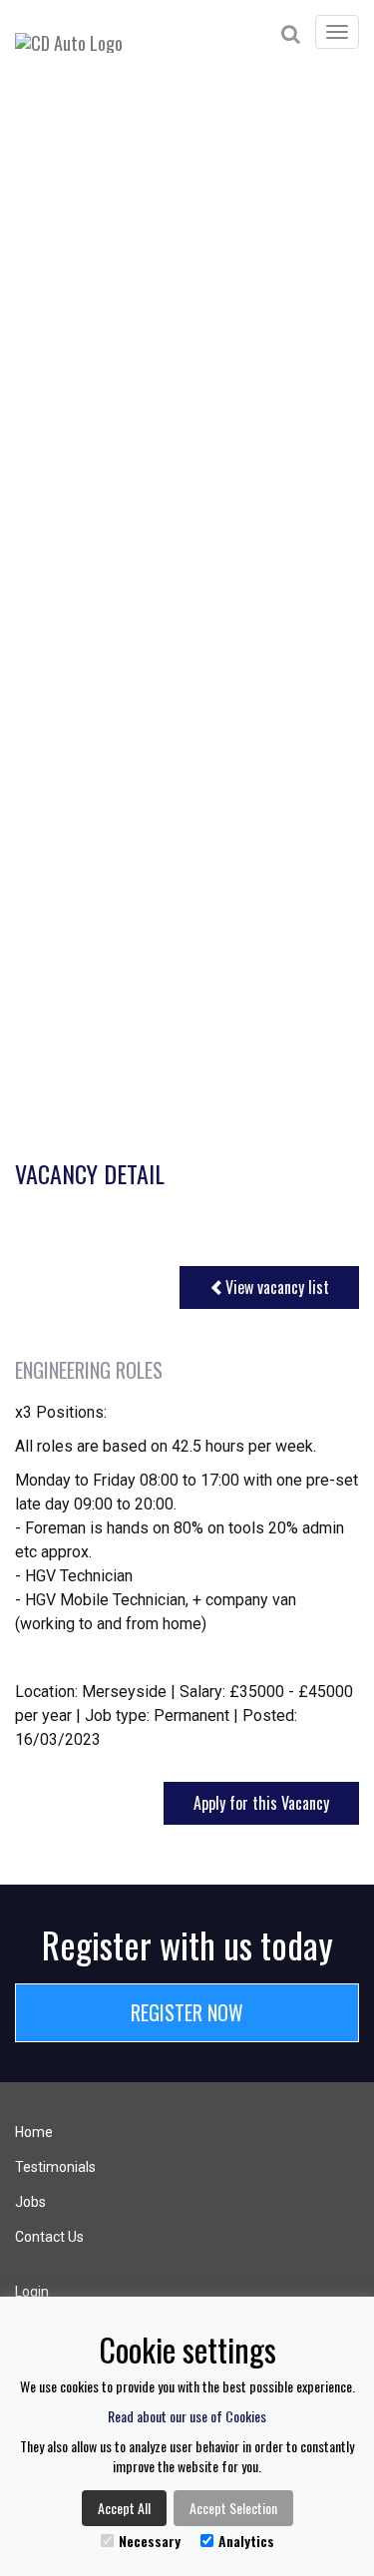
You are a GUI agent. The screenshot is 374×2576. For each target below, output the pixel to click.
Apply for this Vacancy (261, 1803)
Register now (187, 2012)
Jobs (30, 2202)
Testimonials (55, 2167)
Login (32, 2292)
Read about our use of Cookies (187, 2416)
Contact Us (49, 2237)
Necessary (150, 2541)
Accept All (124, 2508)
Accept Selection (233, 2508)
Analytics (246, 2541)
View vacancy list (277, 1287)
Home (34, 2132)
